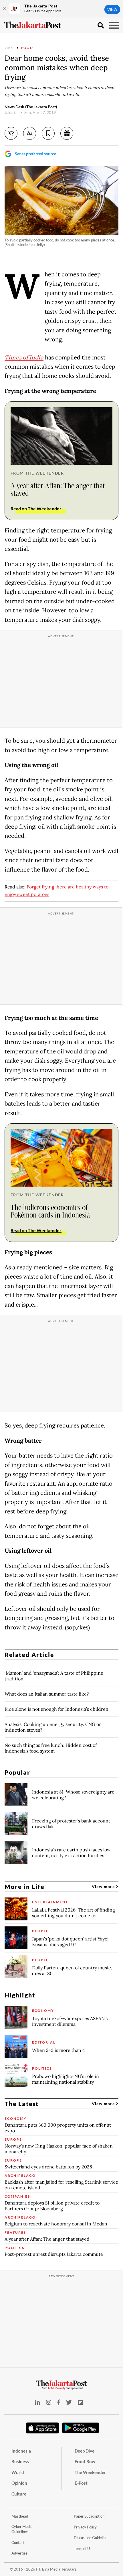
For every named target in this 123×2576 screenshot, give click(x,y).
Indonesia (21, 2451)
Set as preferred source (35, 154)
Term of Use (84, 2549)
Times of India (24, 358)
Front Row (85, 2461)
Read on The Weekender (36, 509)
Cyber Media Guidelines (22, 2529)
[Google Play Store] (81, 2428)
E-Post (81, 2483)
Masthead (20, 2516)
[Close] (4, 9)
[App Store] (43, 2428)
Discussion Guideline (91, 2538)
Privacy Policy (85, 2527)
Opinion (19, 2483)
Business (20, 2461)
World (18, 2472)
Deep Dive (85, 2451)
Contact (18, 2542)
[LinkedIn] (37, 2402)
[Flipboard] (80, 2402)
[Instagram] (49, 2402)
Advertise (19, 2553)
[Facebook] (59, 2402)
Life (9, 48)
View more (104, 1886)
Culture (19, 2494)
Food (27, 48)
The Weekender (90, 2472)
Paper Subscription (89, 2516)
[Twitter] (69, 2402)
